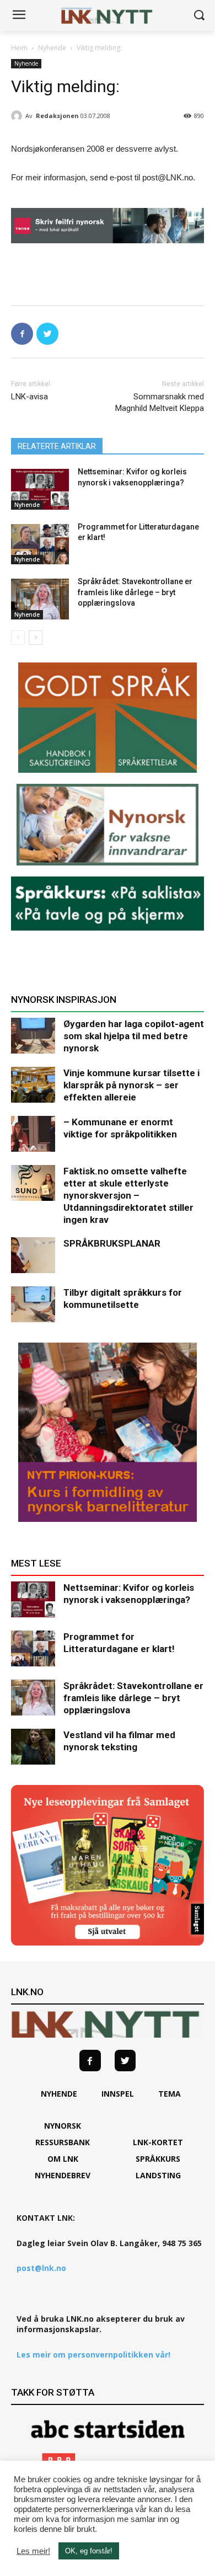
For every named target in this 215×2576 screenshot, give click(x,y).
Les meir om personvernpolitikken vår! (93, 2355)
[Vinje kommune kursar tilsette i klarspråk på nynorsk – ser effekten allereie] (33, 1085)
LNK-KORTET (158, 2142)
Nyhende (52, 48)
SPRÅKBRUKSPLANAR (112, 1243)
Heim (19, 48)
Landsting (158, 2175)
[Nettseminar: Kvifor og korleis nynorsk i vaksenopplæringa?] (40, 489)
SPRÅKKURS (158, 2159)
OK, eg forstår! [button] (89, 2551)
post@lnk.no (41, 2268)
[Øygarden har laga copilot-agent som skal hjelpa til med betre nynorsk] (33, 1036)
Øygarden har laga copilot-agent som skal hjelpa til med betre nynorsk (134, 1036)
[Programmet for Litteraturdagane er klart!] (40, 544)
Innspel (118, 2094)
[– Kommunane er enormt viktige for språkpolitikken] (33, 1134)
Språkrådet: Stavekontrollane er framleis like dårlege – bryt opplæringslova (135, 592)
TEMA (170, 2094)
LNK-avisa (29, 397)
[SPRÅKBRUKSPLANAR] (33, 1255)
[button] (199, 16)
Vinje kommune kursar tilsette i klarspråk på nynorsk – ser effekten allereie (131, 1085)
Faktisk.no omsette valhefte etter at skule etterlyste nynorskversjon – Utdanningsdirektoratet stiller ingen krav (128, 1195)
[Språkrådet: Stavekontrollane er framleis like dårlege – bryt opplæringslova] (40, 599)
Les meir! (33, 2551)
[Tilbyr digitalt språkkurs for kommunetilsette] (33, 1304)
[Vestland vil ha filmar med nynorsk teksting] (33, 1747)
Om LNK (63, 2159)
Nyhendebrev (63, 2175)
